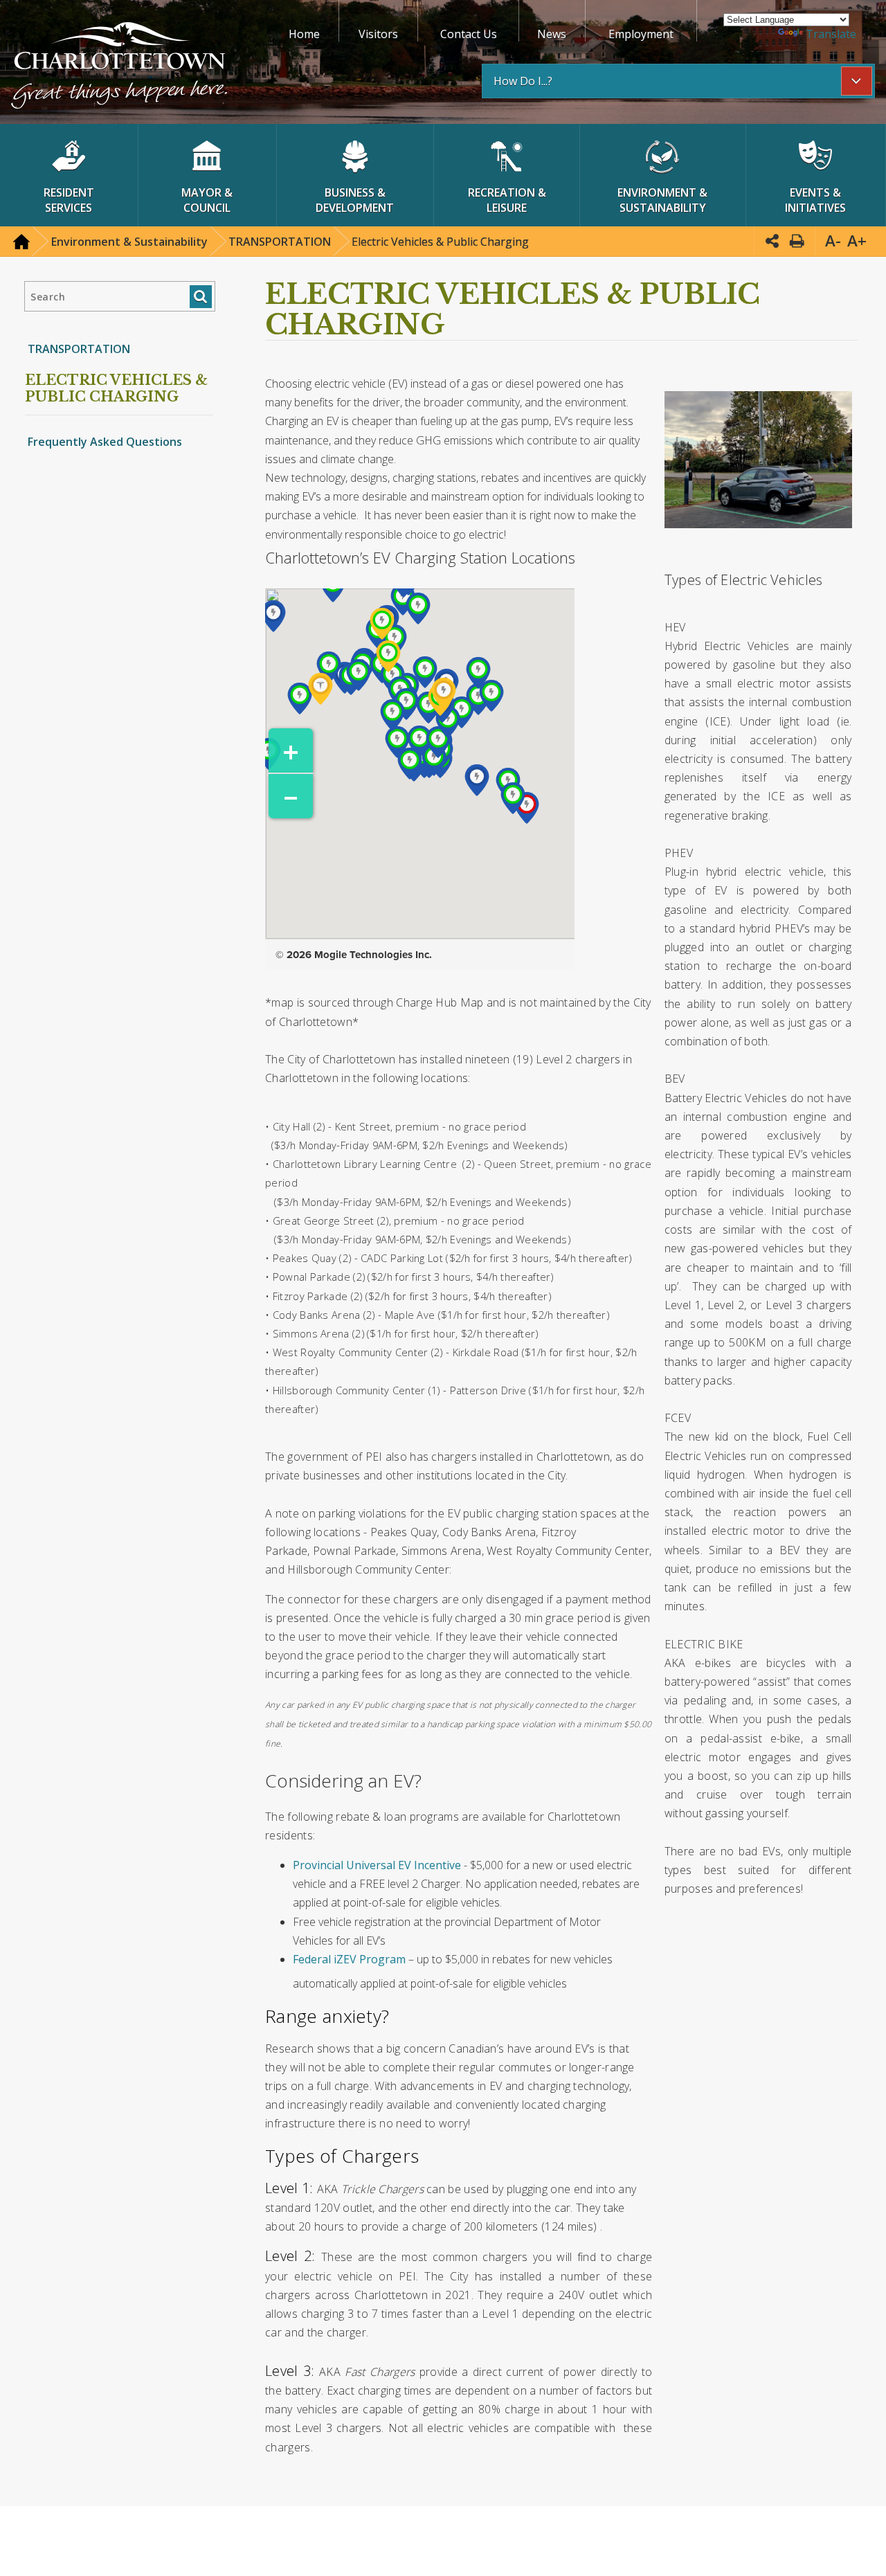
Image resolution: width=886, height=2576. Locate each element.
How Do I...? (523, 81)
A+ (857, 241)
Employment (641, 34)
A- (833, 241)
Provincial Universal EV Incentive (377, 1865)
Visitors (378, 34)
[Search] (200, 297)
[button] (119, 67)
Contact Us (469, 34)
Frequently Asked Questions (105, 442)
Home (304, 34)
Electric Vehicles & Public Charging (116, 388)
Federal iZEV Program (349, 1959)
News (552, 34)
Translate (831, 34)
